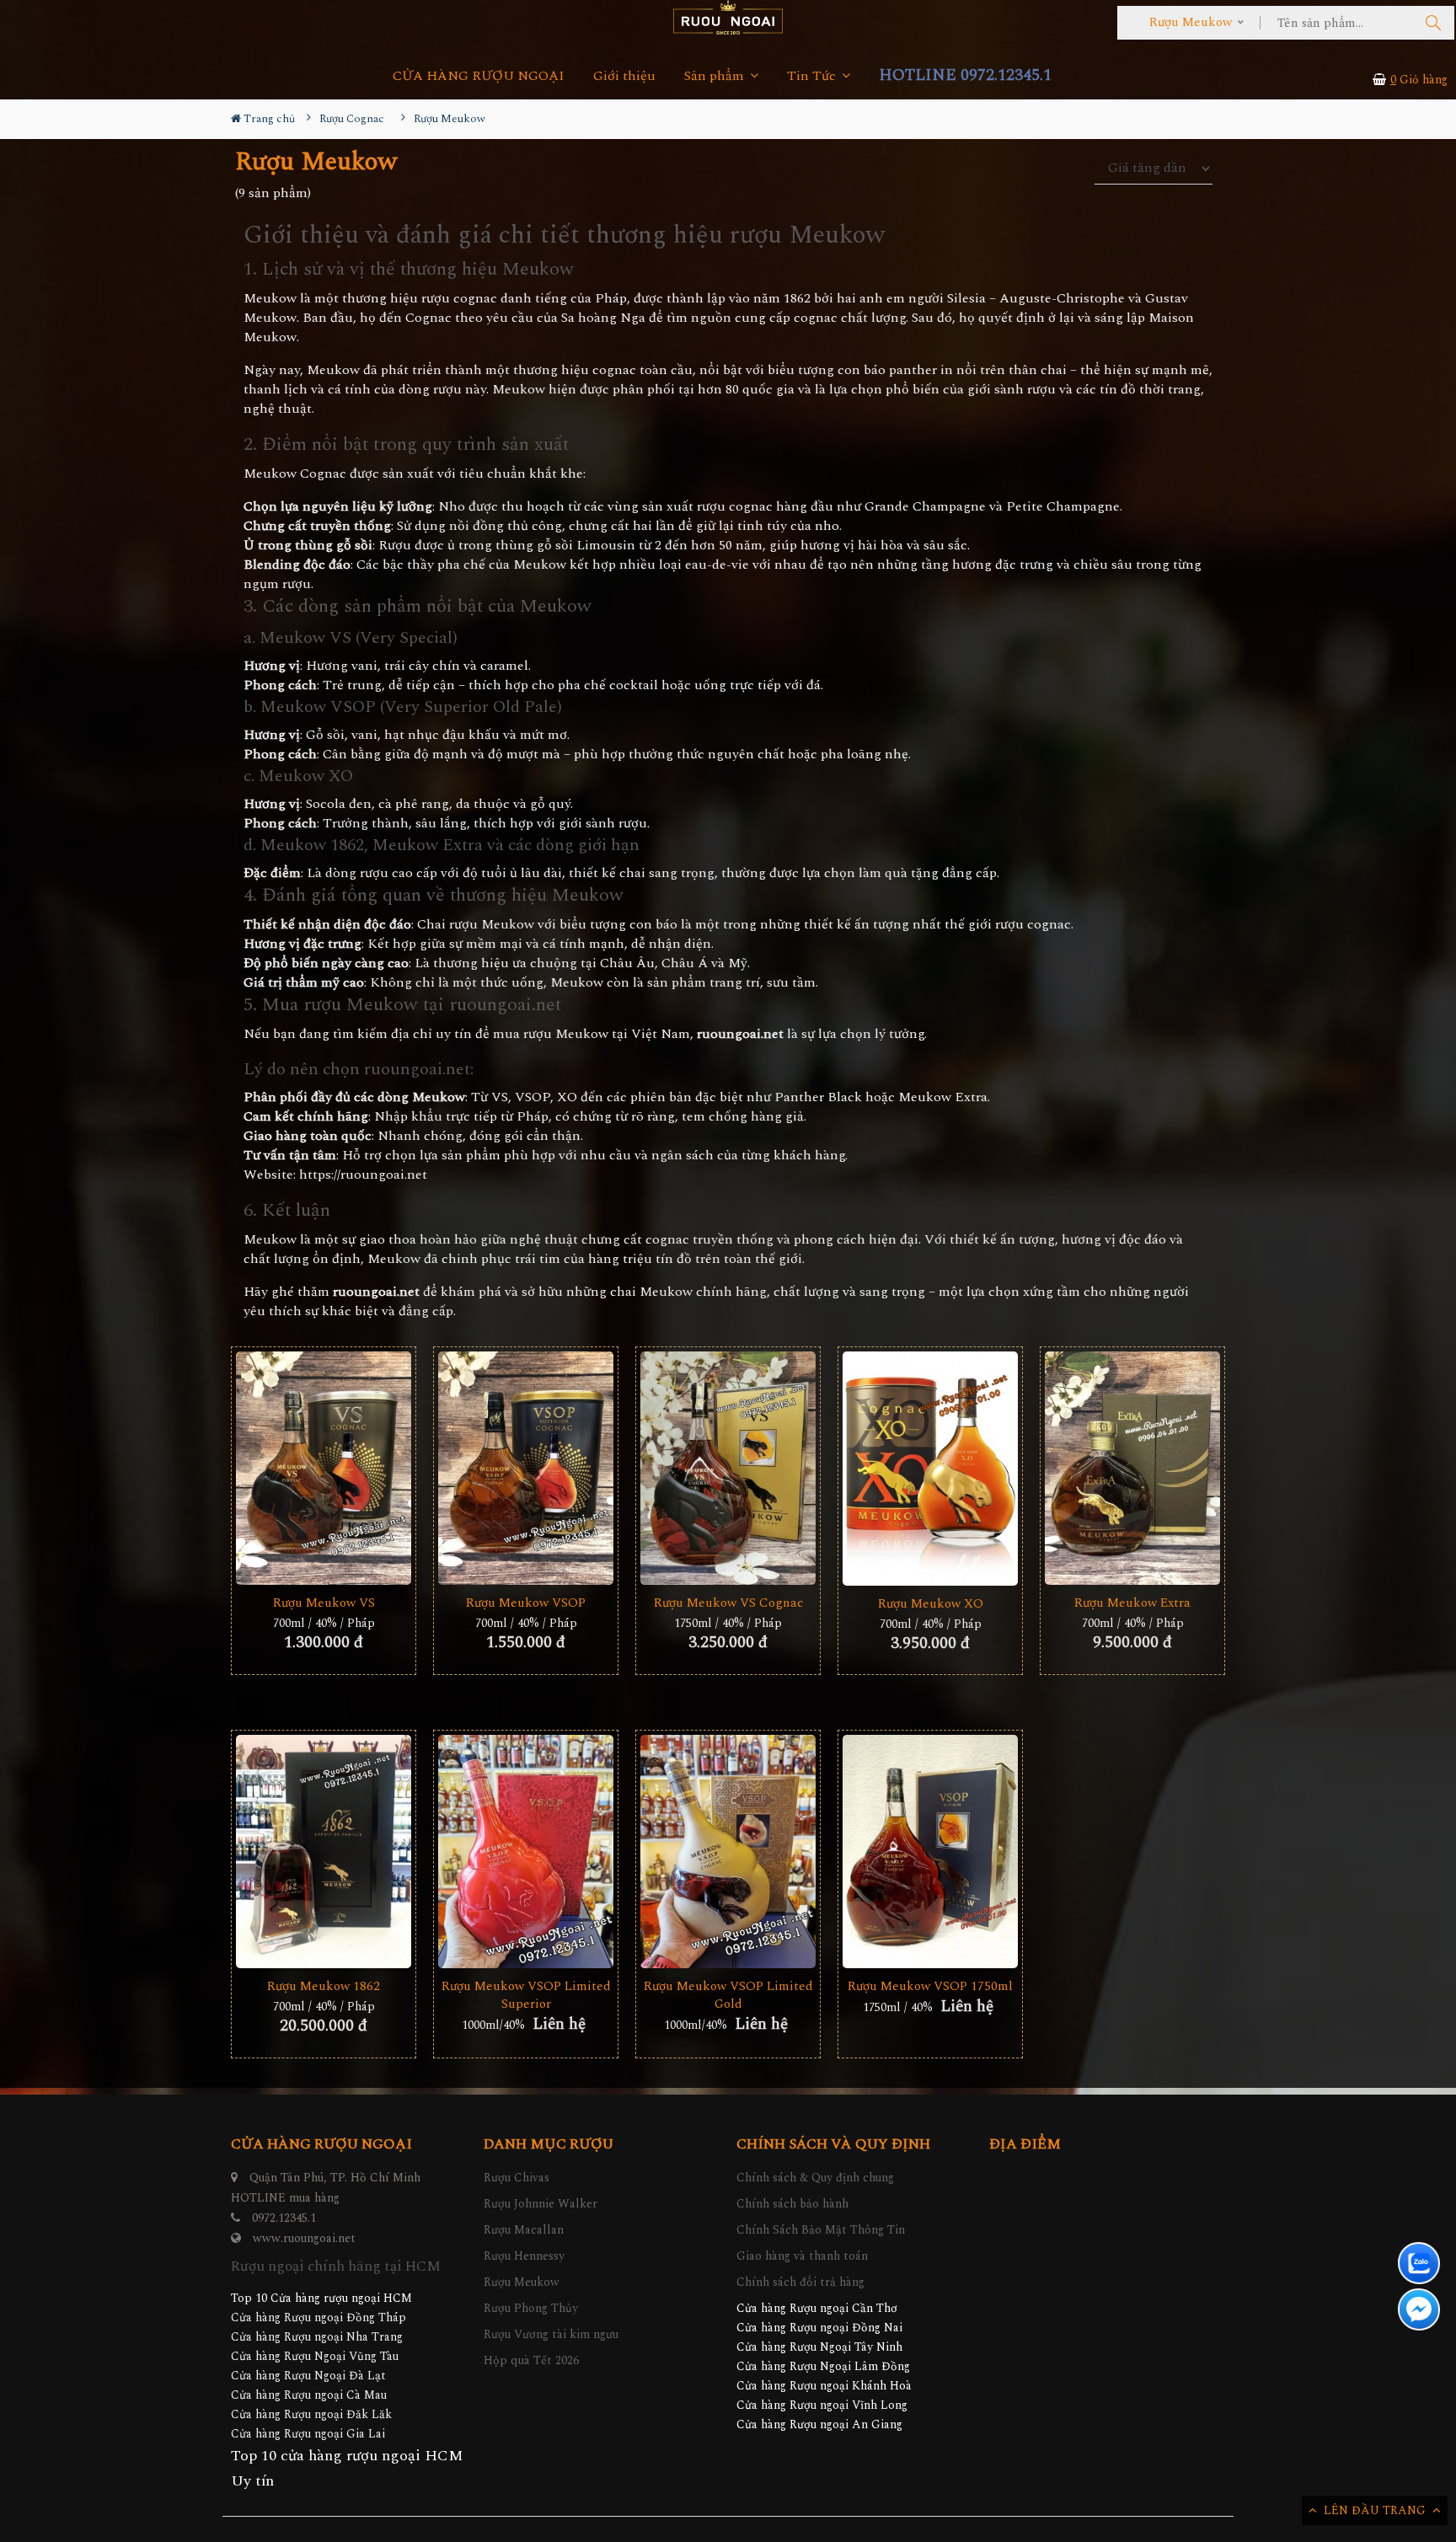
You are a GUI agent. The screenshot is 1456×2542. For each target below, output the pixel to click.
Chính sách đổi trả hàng (800, 2282)
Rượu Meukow (522, 2282)
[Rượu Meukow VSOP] (526, 1469)
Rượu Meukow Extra (1132, 1603)
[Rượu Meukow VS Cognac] (728, 1469)
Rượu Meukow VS (324, 1603)
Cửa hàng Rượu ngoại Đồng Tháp (318, 2317)
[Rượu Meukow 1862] (324, 1852)
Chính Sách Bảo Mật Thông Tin (821, 2230)
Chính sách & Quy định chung (815, 2178)
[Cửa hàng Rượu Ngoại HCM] (728, 17)
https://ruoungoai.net (363, 1175)
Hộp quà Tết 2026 (531, 2360)
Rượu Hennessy (524, 2256)
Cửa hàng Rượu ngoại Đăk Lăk (311, 2414)
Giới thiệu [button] (624, 76)
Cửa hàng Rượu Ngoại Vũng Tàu (315, 2356)
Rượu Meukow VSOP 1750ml (930, 1986)
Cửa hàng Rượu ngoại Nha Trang (317, 2337)
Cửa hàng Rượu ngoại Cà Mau (309, 2395)
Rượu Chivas (517, 2178)
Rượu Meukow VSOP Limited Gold (728, 1995)
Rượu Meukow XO (931, 1604)
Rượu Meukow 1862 (324, 1986)
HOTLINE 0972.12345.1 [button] (965, 75)
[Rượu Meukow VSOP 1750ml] (930, 1852)
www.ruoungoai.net (304, 2238)
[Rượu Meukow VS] (324, 1469)
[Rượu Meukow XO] (930, 1469)
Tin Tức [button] (813, 76)
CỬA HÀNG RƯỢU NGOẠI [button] (479, 76)
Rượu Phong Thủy (531, 2308)
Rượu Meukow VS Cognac (728, 1603)
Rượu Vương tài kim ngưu (551, 2334)
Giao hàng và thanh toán (802, 2256)
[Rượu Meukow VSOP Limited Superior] (526, 1852)
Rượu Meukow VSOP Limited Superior (526, 1995)
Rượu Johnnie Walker (541, 2204)
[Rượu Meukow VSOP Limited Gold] (728, 1852)
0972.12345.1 (284, 2218)
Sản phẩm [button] (716, 76)
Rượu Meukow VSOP (526, 1603)
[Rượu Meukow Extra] (1132, 1469)
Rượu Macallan (524, 2230)
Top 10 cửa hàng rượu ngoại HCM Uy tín (347, 2468)
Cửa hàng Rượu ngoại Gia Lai (308, 2434)
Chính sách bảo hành (792, 2204)
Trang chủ (268, 119)
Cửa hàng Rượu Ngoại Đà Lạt (308, 2376)
